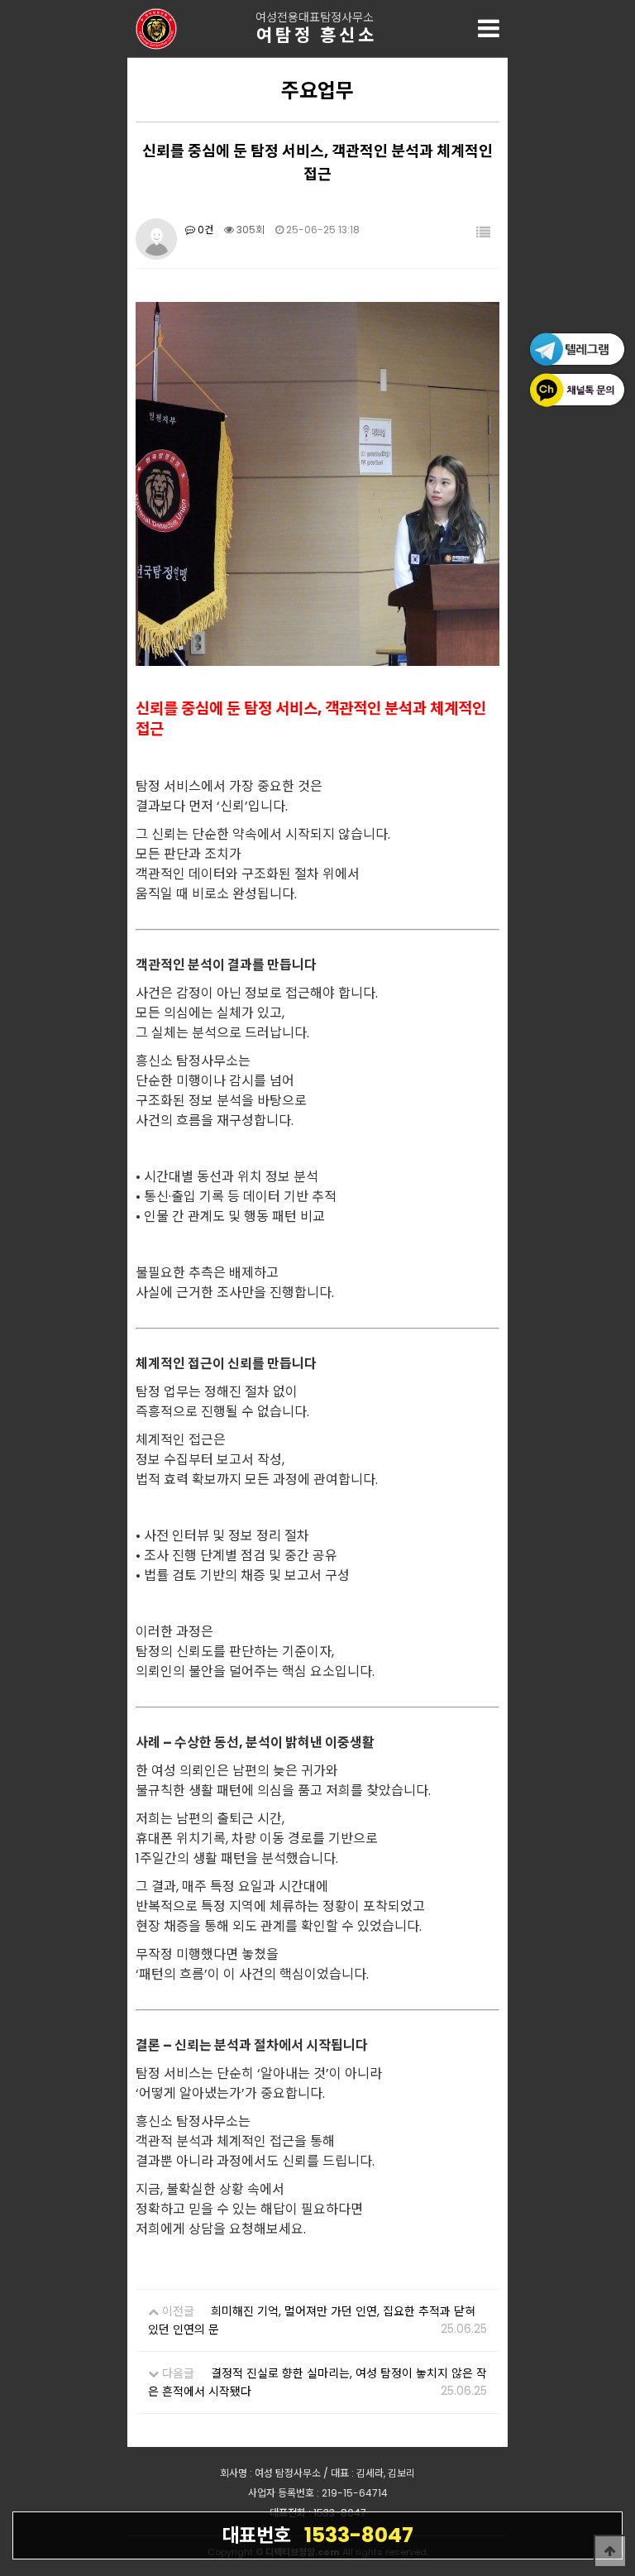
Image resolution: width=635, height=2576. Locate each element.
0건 (204, 230)
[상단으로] (610, 2551)
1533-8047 (317, 2535)
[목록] (483, 233)
